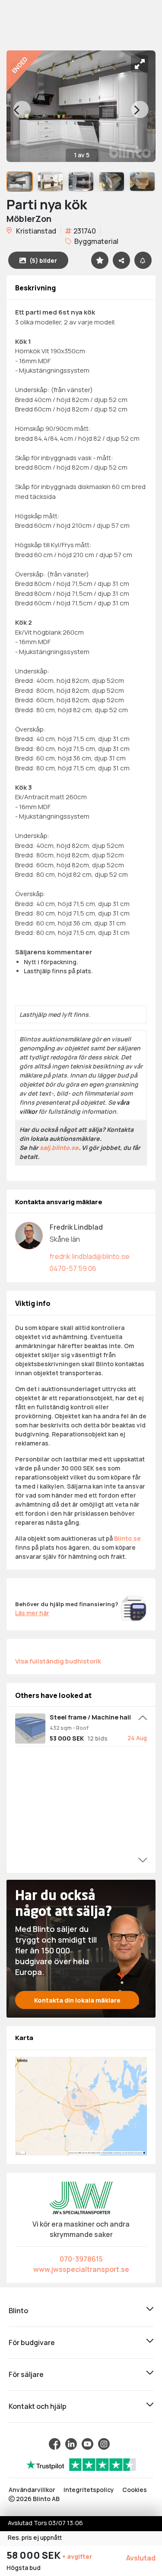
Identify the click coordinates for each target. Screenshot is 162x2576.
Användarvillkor (32, 2490)
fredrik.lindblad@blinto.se (90, 1256)
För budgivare (32, 2342)
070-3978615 (81, 2259)
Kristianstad (35, 231)
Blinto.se (127, 1538)
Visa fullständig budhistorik (58, 1661)
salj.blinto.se (59, 1148)
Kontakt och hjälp (38, 2406)
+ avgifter (77, 2556)
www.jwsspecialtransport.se (81, 2269)
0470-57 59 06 (73, 1268)
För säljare (26, 2374)
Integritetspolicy (89, 2490)
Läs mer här (32, 1613)
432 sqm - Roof (69, 1728)
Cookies (135, 2490)
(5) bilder (43, 260)
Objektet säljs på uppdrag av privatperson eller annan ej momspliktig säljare (87, 1166)
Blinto (18, 2311)
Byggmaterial (96, 241)
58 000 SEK (34, 2555)
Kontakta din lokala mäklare (77, 2000)
